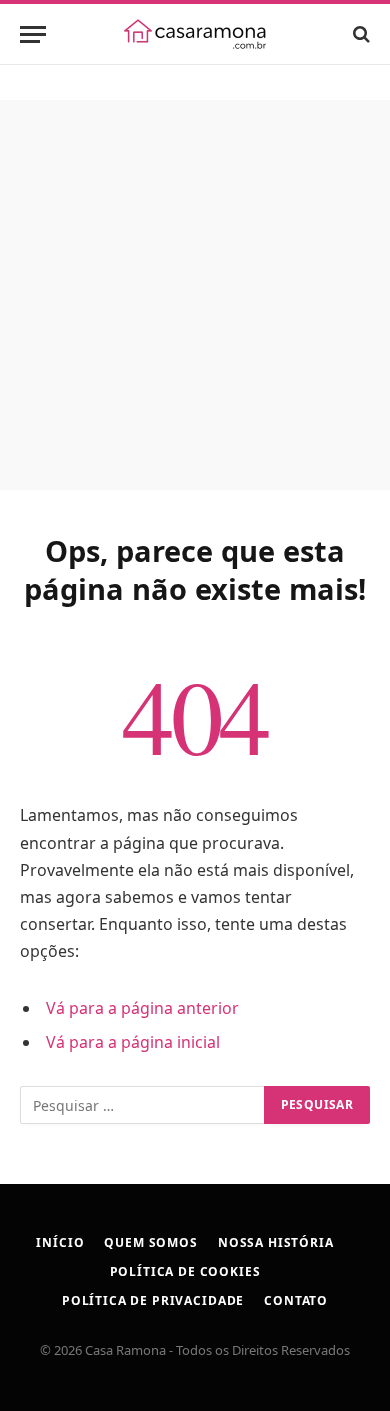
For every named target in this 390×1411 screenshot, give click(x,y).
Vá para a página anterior (142, 1008)
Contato (296, 1300)
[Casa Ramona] (195, 34)
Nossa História (276, 1242)
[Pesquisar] (359, 34)
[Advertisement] (195, 295)
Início (60, 1242)
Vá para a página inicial (133, 1042)
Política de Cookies (185, 1271)
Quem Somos (150, 1242)
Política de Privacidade (153, 1300)
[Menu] (33, 34)
